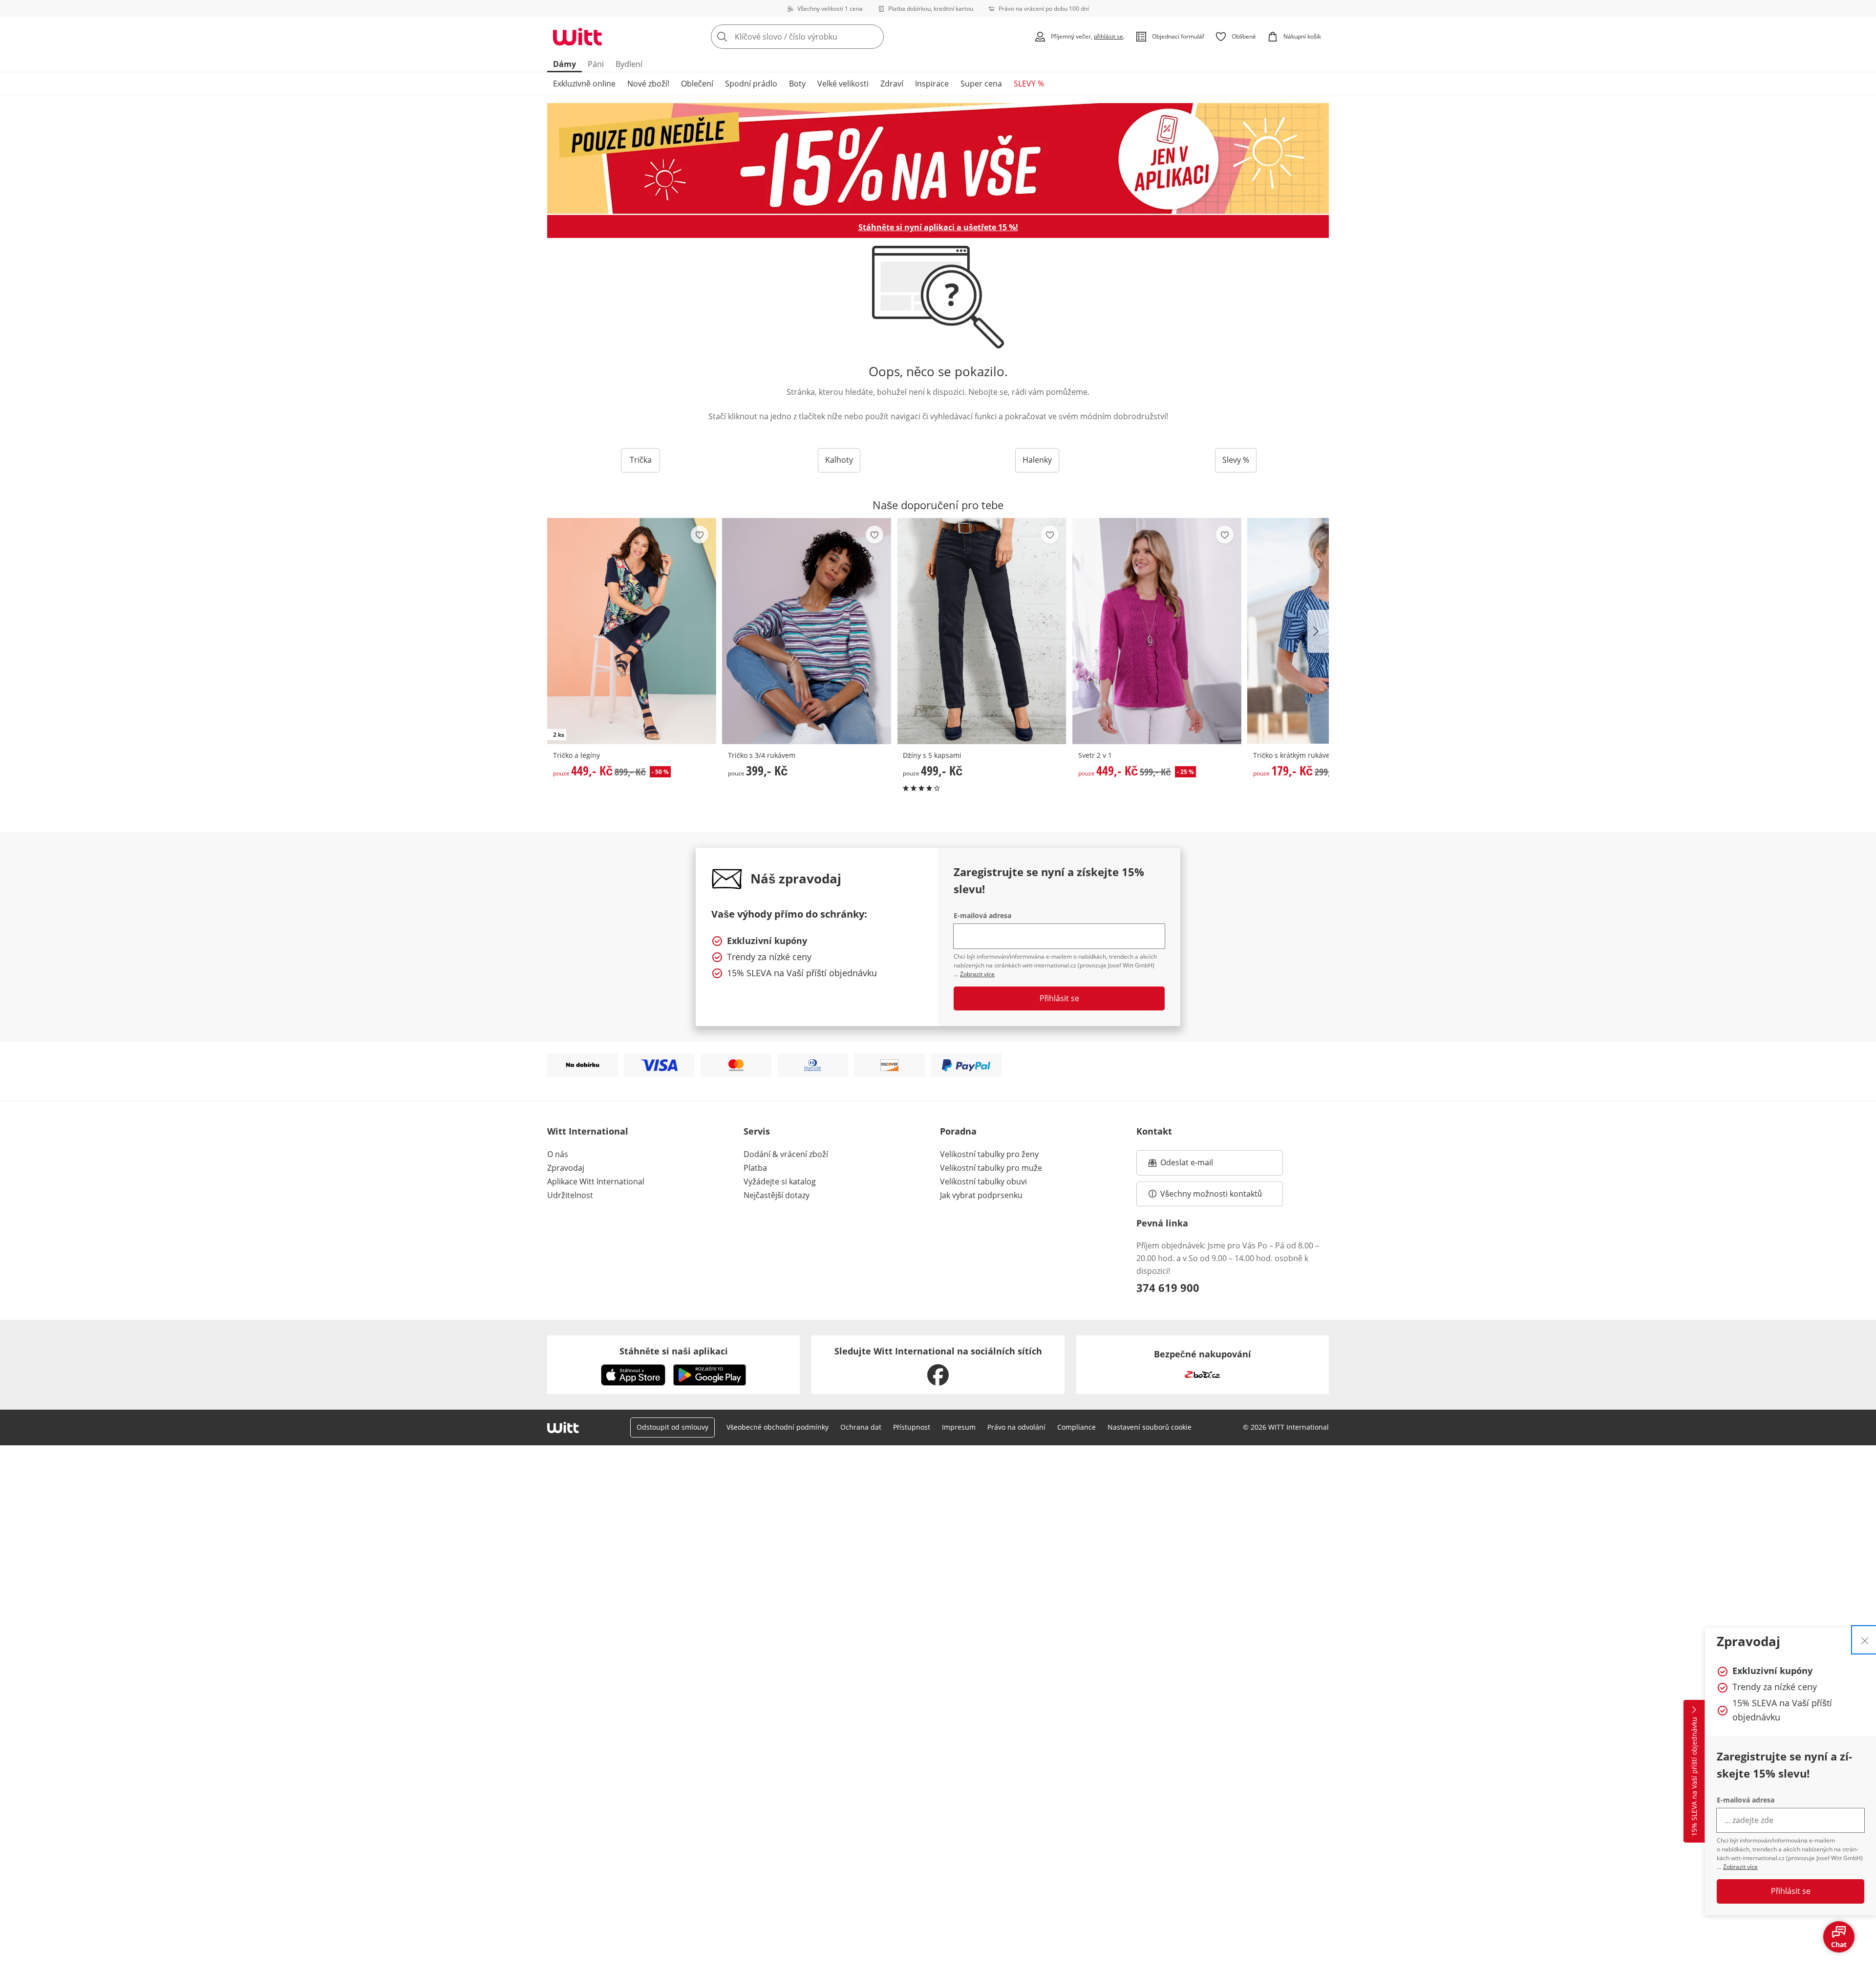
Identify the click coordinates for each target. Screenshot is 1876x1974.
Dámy (565, 64)
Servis (757, 1131)
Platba (755, 1168)
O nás (558, 1154)
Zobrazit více (1740, 1867)
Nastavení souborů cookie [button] (1150, 1427)
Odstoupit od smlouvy (672, 1427)
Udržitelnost (570, 1195)
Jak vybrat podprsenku (981, 1195)
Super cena (981, 84)
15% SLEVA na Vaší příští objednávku (1694, 1777)
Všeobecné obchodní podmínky (778, 1427)
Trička (641, 460)
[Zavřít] (1865, 1640)
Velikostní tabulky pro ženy (989, 1154)
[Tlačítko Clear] (874, 37)
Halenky (1037, 460)
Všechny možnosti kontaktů (1211, 1194)
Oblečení (697, 84)
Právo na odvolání (1016, 1427)
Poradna (958, 1131)
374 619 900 (1168, 1287)
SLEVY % (1029, 84)
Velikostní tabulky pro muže (991, 1168)
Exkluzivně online (584, 84)
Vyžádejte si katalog (780, 1181)
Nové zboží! (648, 84)
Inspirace (932, 84)
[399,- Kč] (807, 631)
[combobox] (819, 37)
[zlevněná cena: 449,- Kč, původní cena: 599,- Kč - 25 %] (1157, 631)
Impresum (959, 1427)
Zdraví (892, 84)
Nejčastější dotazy (777, 1195)
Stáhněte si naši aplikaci (674, 1351)
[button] (1318, 631)
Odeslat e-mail (1199, 1165)
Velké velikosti (843, 84)
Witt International (588, 1131)
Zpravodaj (566, 1168)
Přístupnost (912, 1427)
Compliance (1077, 1427)
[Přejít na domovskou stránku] (577, 37)
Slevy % (1236, 460)
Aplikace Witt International (596, 1181)
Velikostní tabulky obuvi (983, 1181)
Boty (797, 84)
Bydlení (629, 64)
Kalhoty (839, 460)
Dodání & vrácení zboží (786, 1154)
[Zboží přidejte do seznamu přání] (700, 535)
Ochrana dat (861, 1427)
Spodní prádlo (751, 84)
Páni (596, 64)
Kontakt (1154, 1131)
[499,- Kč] (981, 631)
